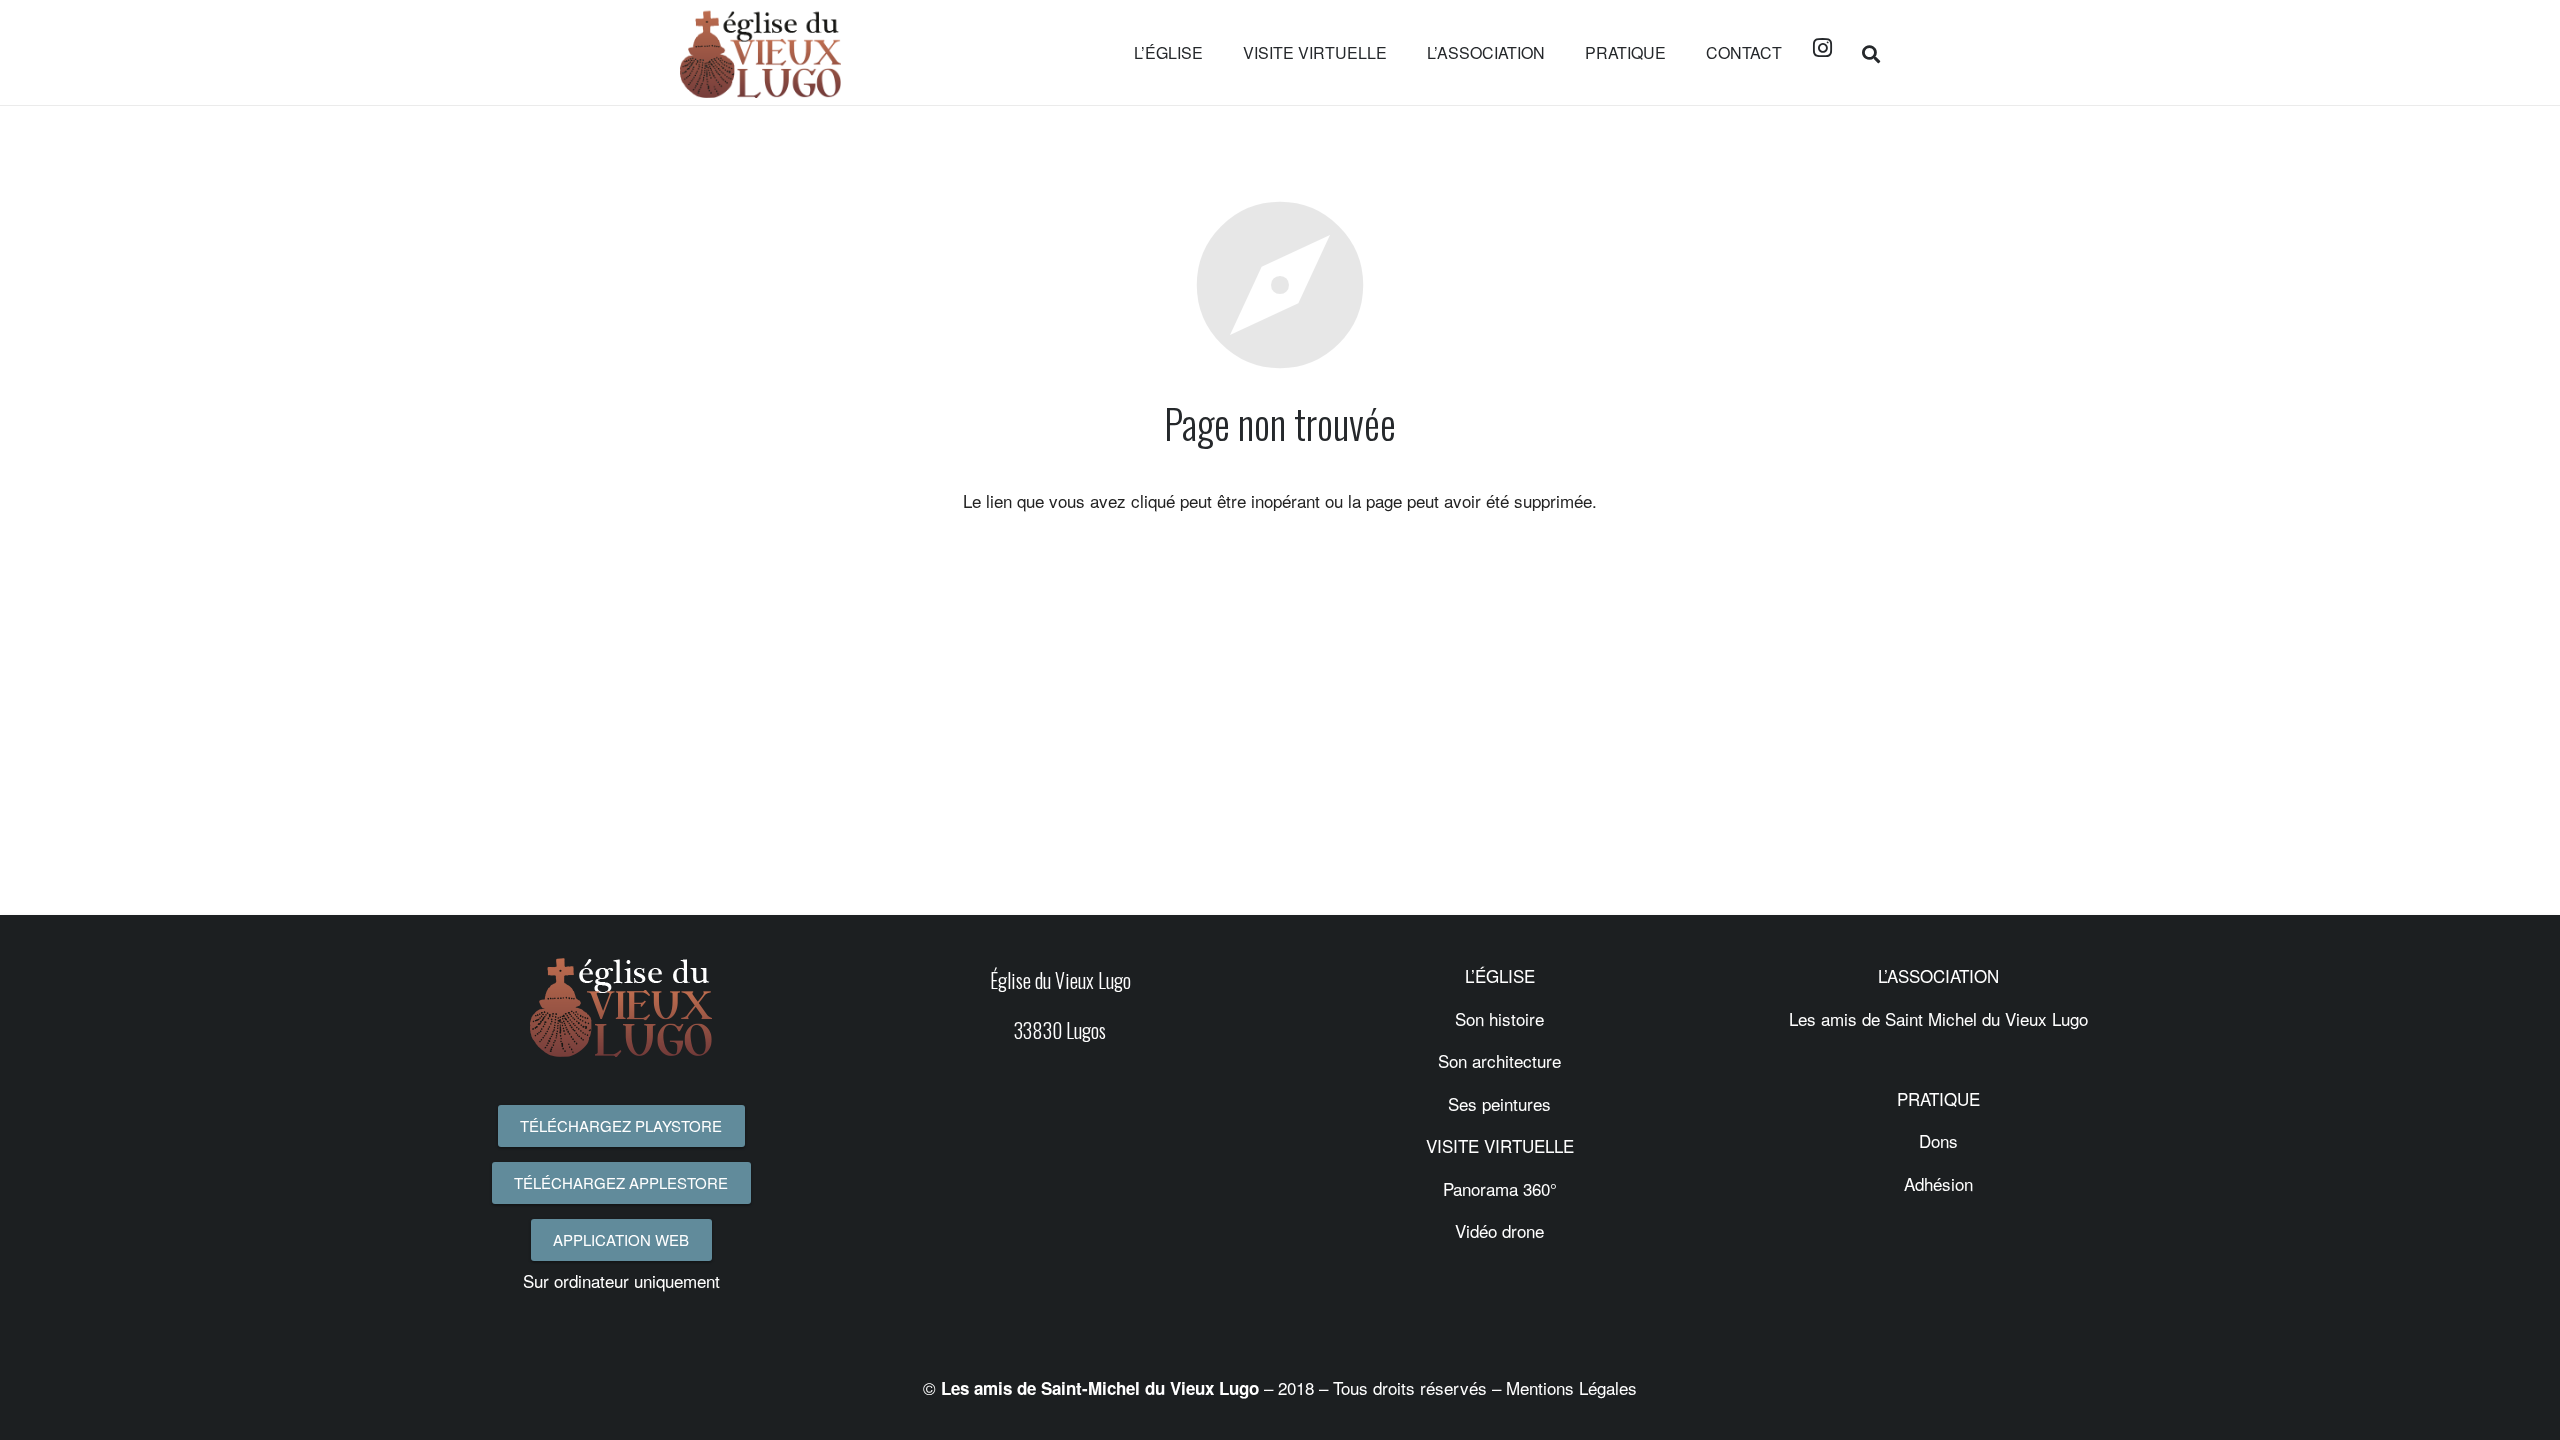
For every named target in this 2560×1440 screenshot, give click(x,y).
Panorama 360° (1500, 1188)
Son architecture (1499, 1060)
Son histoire (1499, 1018)
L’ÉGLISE (1500, 975)
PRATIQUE (1938, 1098)
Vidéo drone (1499, 1230)
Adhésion (1938, 1183)
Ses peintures (1499, 1103)
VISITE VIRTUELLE (1500, 1145)
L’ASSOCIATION (1938, 975)
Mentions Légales (1571, 1387)
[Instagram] (1822, 48)
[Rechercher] (1871, 53)
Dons (1938, 1140)
